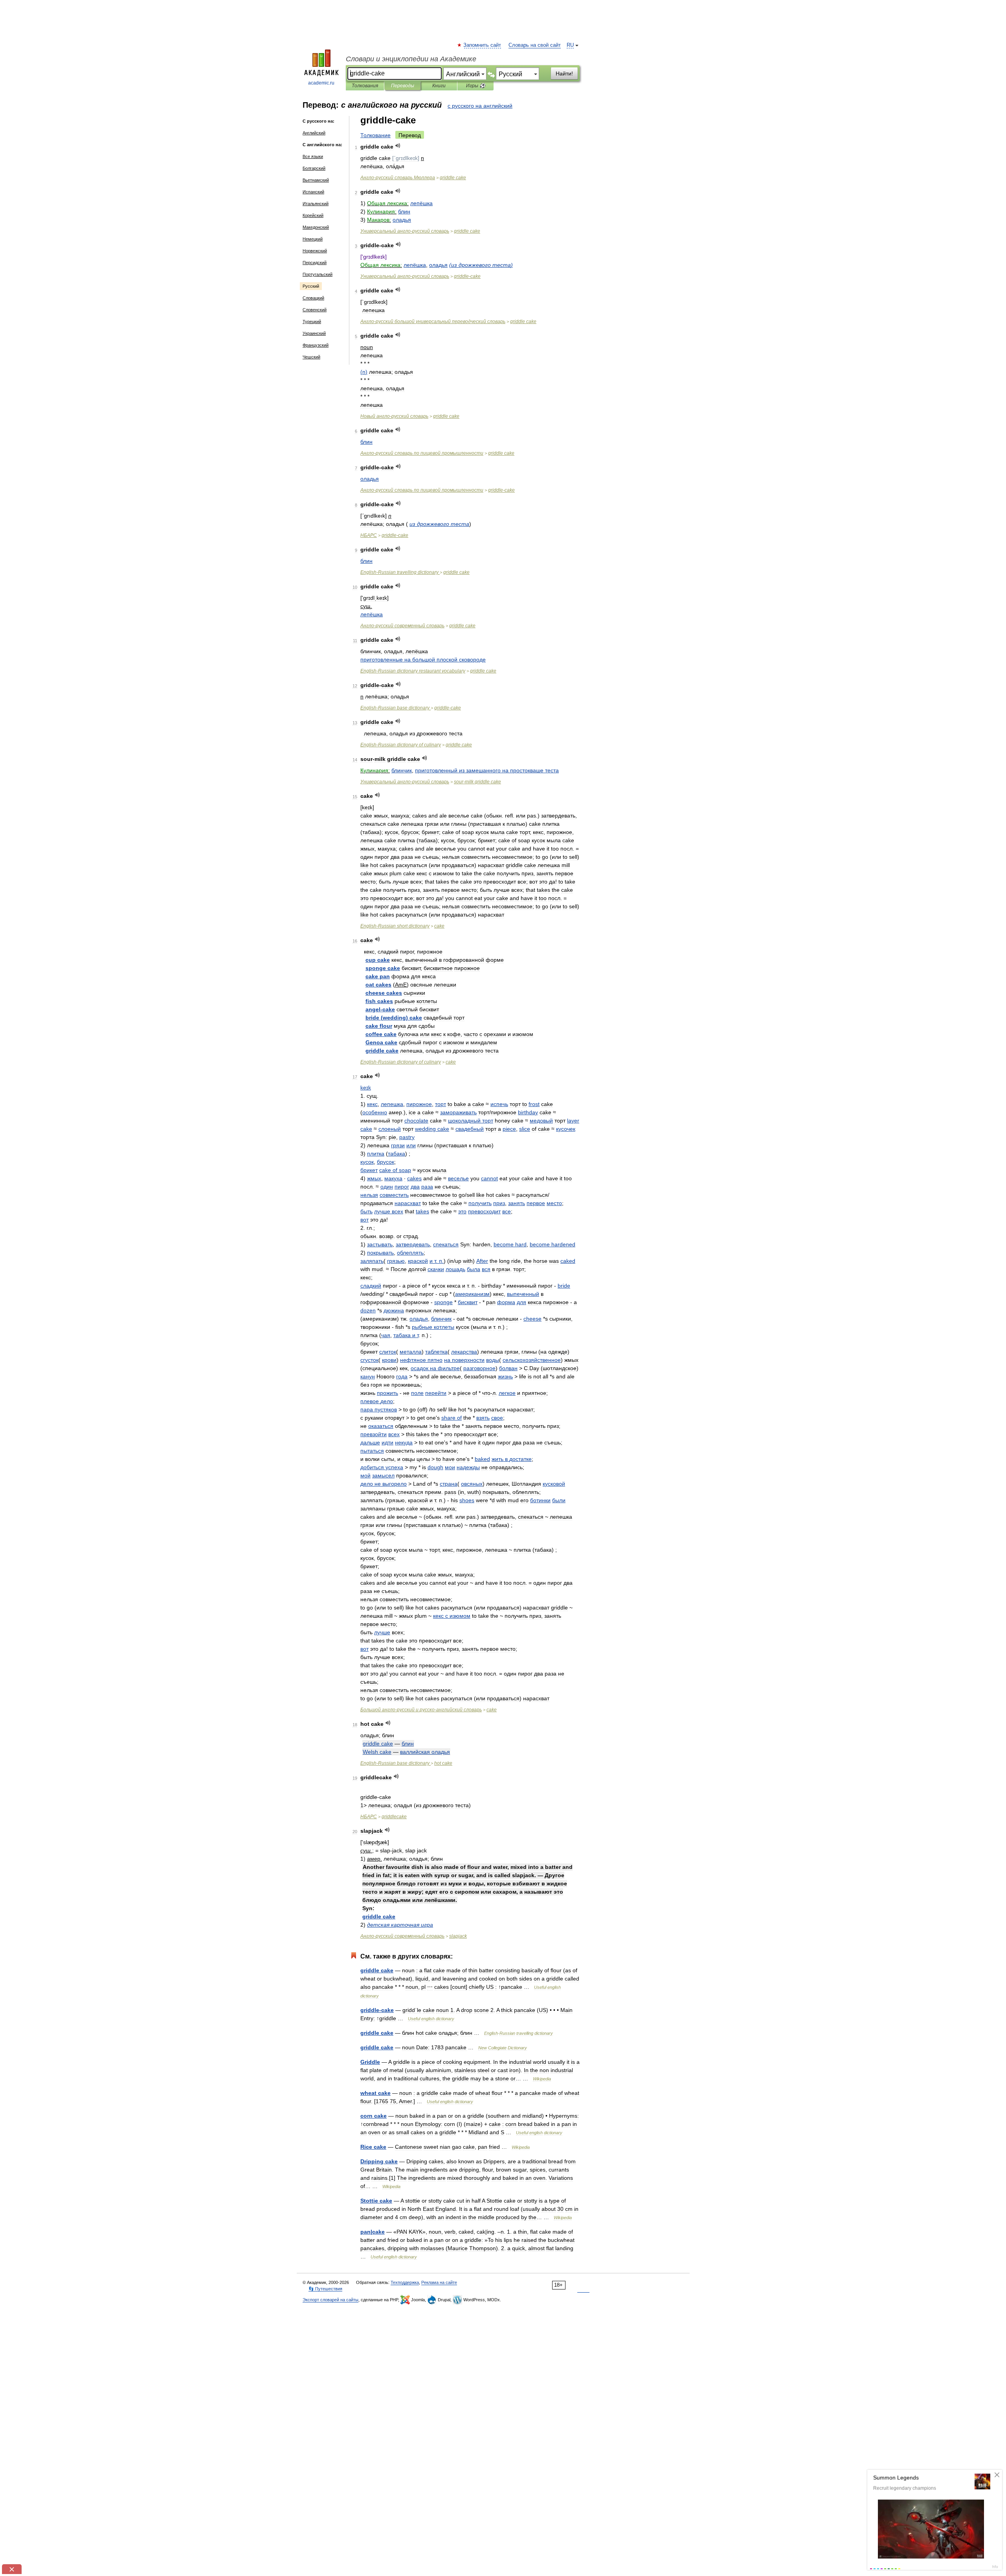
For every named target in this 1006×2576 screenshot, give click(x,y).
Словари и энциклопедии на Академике (411, 59)
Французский (316, 345)
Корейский (313, 215)
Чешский (311, 357)
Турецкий (312, 322)
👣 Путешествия (325, 2289)
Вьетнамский (316, 180)
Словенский (315, 310)
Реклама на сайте (439, 2282)
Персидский (315, 263)
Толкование (375, 135)
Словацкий (313, 298)
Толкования (365, 86)
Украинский (314, 333)
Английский (314, 133)
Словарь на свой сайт (535, 45)
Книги (439, 86)
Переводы (403, 86)
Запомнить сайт (483, 45)
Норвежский (315, 251)
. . (437, 1261)
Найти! (564, 73)
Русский (311, 286)
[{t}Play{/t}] (398, 146)
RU (570, 45)
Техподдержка (405, 2282)
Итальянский (316, 204)
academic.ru (321, 83)
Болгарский (314, 168)
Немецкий (313, 239)
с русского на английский (480, 106)
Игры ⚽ (476, 86)
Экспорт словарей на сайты (330, 2300)
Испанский (313, 192)
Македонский (316, 227)
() (481, 265)
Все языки (313, 156)
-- (421, 1710)
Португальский (318, 274)
